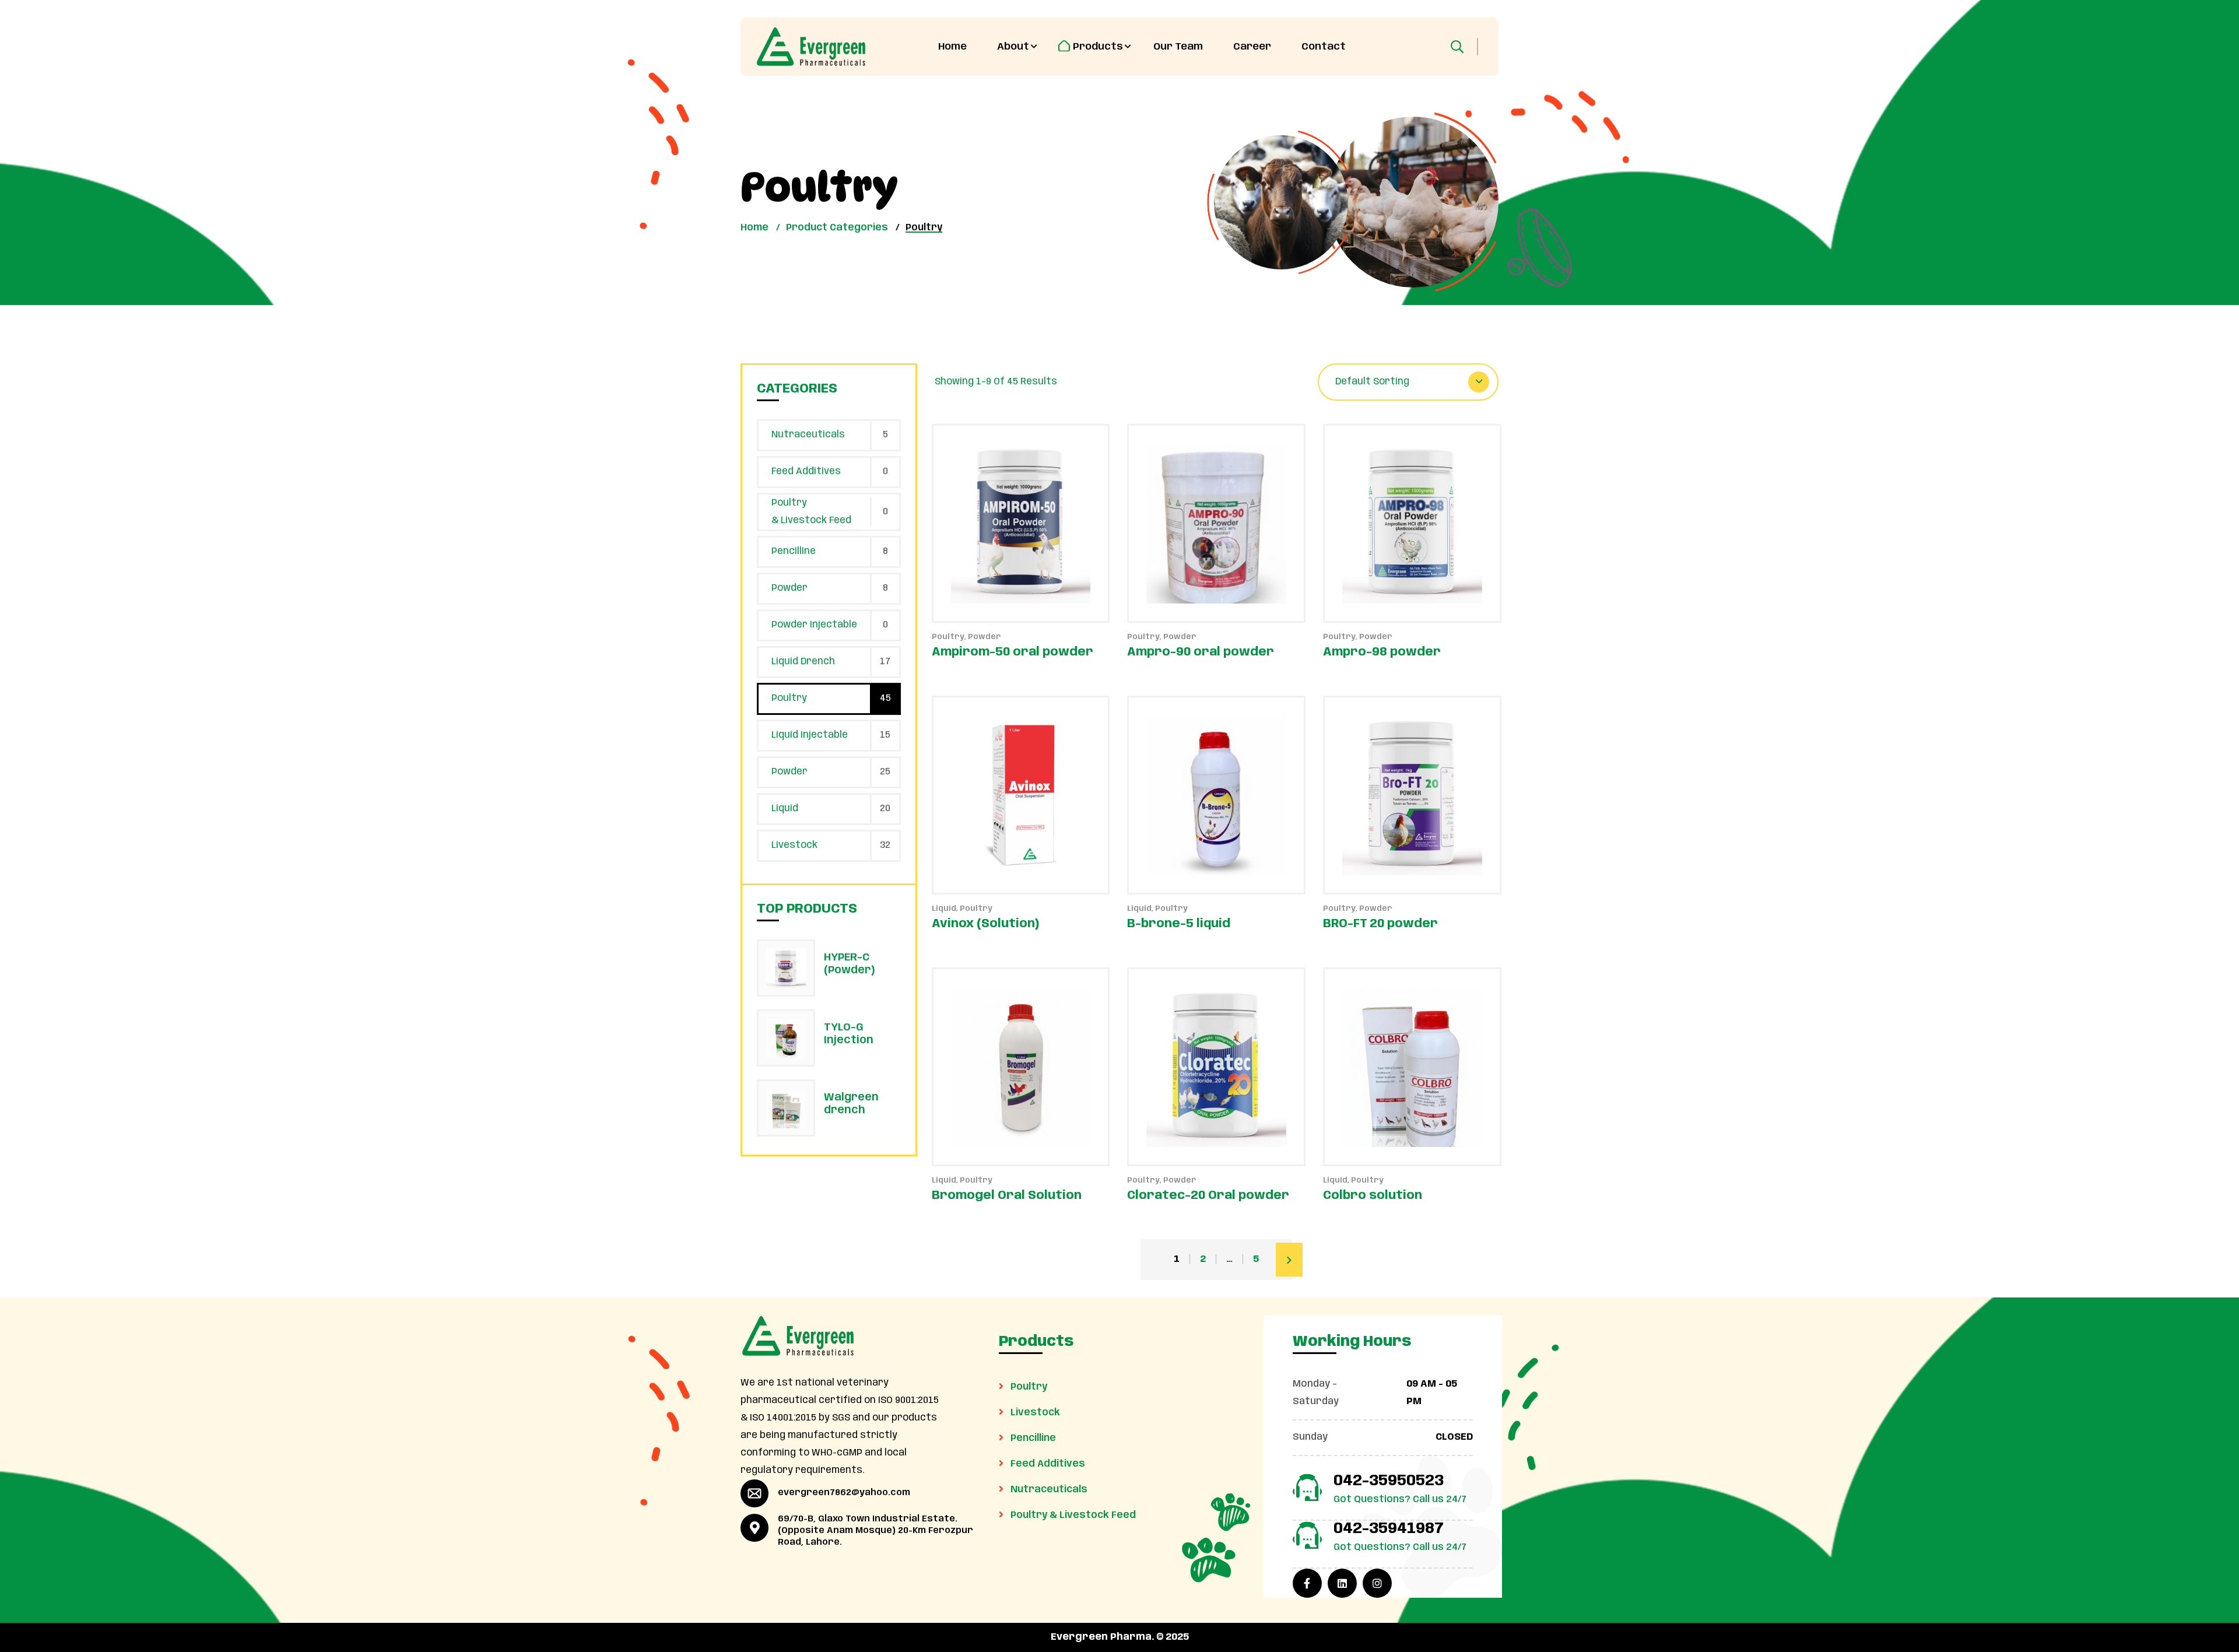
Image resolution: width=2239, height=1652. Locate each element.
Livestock (794, 845)
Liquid (944, 909)
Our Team (1178, 47)
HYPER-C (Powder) (849, 964)
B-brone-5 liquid (1179, 924)
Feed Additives (806, 471)
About (1013, 47)
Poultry (948, 637)
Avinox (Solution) (985, 924)
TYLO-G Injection (849, 1034)
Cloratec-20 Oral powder (1208, 1196)
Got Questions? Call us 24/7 (1400, 1500)
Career (1252, 47)
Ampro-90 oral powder (1201, 652)
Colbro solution (1373, 1196)
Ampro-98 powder (1382, 652)
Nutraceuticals (808, 435)
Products (1098, 47)
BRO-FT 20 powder (1380, 924)
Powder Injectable (814, 625)
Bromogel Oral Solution (1007, 1196)
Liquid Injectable (810, 735)
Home (952, 47)
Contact (1324, 47)
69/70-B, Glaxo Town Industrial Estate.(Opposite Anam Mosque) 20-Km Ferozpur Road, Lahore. (875, 1531)
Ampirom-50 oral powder (1013, 652)
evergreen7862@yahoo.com (844, 1493)
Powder (985, 637)
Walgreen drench (851, 1104)
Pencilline (794, 551)
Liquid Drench (803, 662)
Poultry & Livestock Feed (811, 512)
